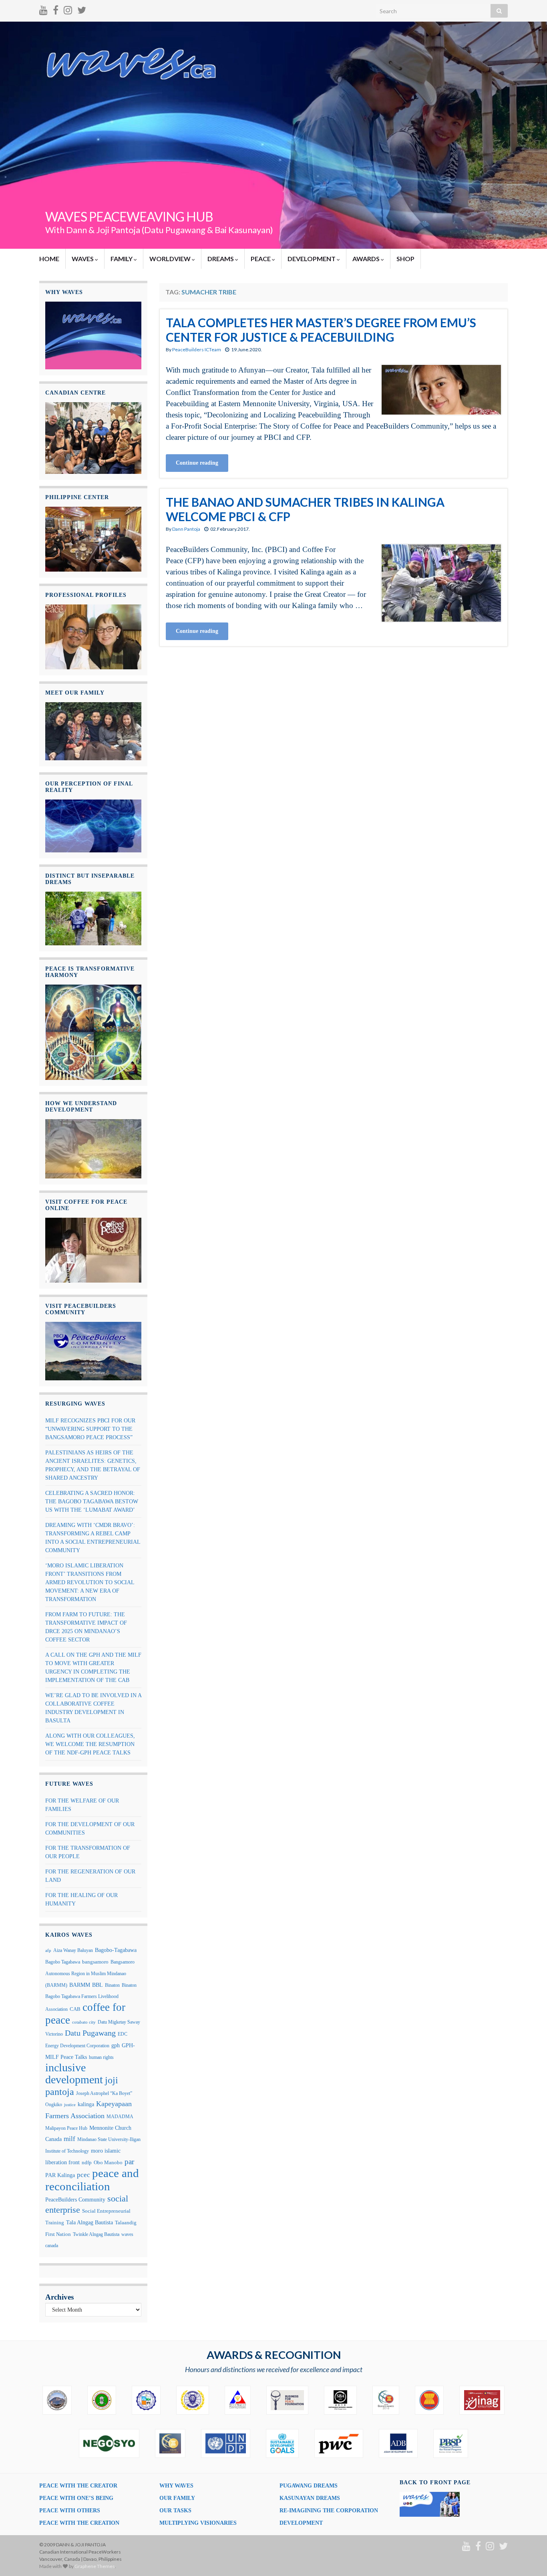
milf (69, 2139)
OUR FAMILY (177, 2498)
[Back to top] (529, 2558)
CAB (75, 2009)
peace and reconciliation (92, 2180)
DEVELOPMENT (312, 259)
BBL (98, 1985)
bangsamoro (95, 1962)
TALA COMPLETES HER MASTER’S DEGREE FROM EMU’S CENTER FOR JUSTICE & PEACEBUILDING (321, 330)
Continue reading (197, 463)
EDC (123, 2034)
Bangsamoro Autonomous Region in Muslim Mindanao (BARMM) (90, 1973)
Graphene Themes (95, 2566)
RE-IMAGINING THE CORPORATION (329, 2511)
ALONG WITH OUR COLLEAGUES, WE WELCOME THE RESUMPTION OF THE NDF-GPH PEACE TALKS (90, 1744)
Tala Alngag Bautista (89, 2223)
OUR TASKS (175, 2511)
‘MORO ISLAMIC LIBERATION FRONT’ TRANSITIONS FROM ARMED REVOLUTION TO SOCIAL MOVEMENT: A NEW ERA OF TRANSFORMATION (90, 1582)
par (129, 2162)
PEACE (261, 259)
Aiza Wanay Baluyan (73, 1950)
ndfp (87, 2163)
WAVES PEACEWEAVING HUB (129, 217)
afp (48, 1951)
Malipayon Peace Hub (66, 2128)
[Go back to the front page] (273, 135)
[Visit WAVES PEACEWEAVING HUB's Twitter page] (82, 9)
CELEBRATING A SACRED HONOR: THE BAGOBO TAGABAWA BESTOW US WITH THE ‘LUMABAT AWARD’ (92, 1501)
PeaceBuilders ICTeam (197, 349)
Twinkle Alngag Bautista (96, 2234)
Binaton (112, 1985)
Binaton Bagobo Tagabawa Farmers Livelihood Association (91, 1997)
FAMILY (122, 259)
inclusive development (74, 2073)
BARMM (80, 1985)
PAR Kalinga (60, 2175)
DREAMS (221, 259)
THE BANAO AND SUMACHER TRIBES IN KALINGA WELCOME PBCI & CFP (305, 509)
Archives (59, 2297)
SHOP (405, 259)
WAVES (83, 259)
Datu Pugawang (90, 2033)
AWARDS (367, 259)
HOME (49, 259)
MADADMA (120, 2117)
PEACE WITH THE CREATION (79, 2523)
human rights (101, 2057)
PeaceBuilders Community (75, 2199)
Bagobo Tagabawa (63, 1962)
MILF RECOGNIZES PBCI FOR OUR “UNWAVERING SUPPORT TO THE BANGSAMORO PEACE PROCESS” (90, 1429)
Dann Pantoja (186, 529)
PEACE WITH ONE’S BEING (76, 2498)
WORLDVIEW (171, 259)
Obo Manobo (108, 2163)
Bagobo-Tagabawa (116, 1950)
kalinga (86, 2104)
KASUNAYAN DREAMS (310, 2498)
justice (70, 2105)
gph (116, 2045)
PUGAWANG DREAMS (309, 2486)
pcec (83, 2175)
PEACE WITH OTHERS (70, 2511)
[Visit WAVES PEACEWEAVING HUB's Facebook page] (56, 9)
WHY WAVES (176, 2486)
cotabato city (84, 2022)
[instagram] (68, 9)
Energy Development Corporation (77, 2046)
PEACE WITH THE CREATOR (78, 2486)
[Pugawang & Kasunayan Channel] (43, 9)
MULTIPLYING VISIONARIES (198, 2523)
